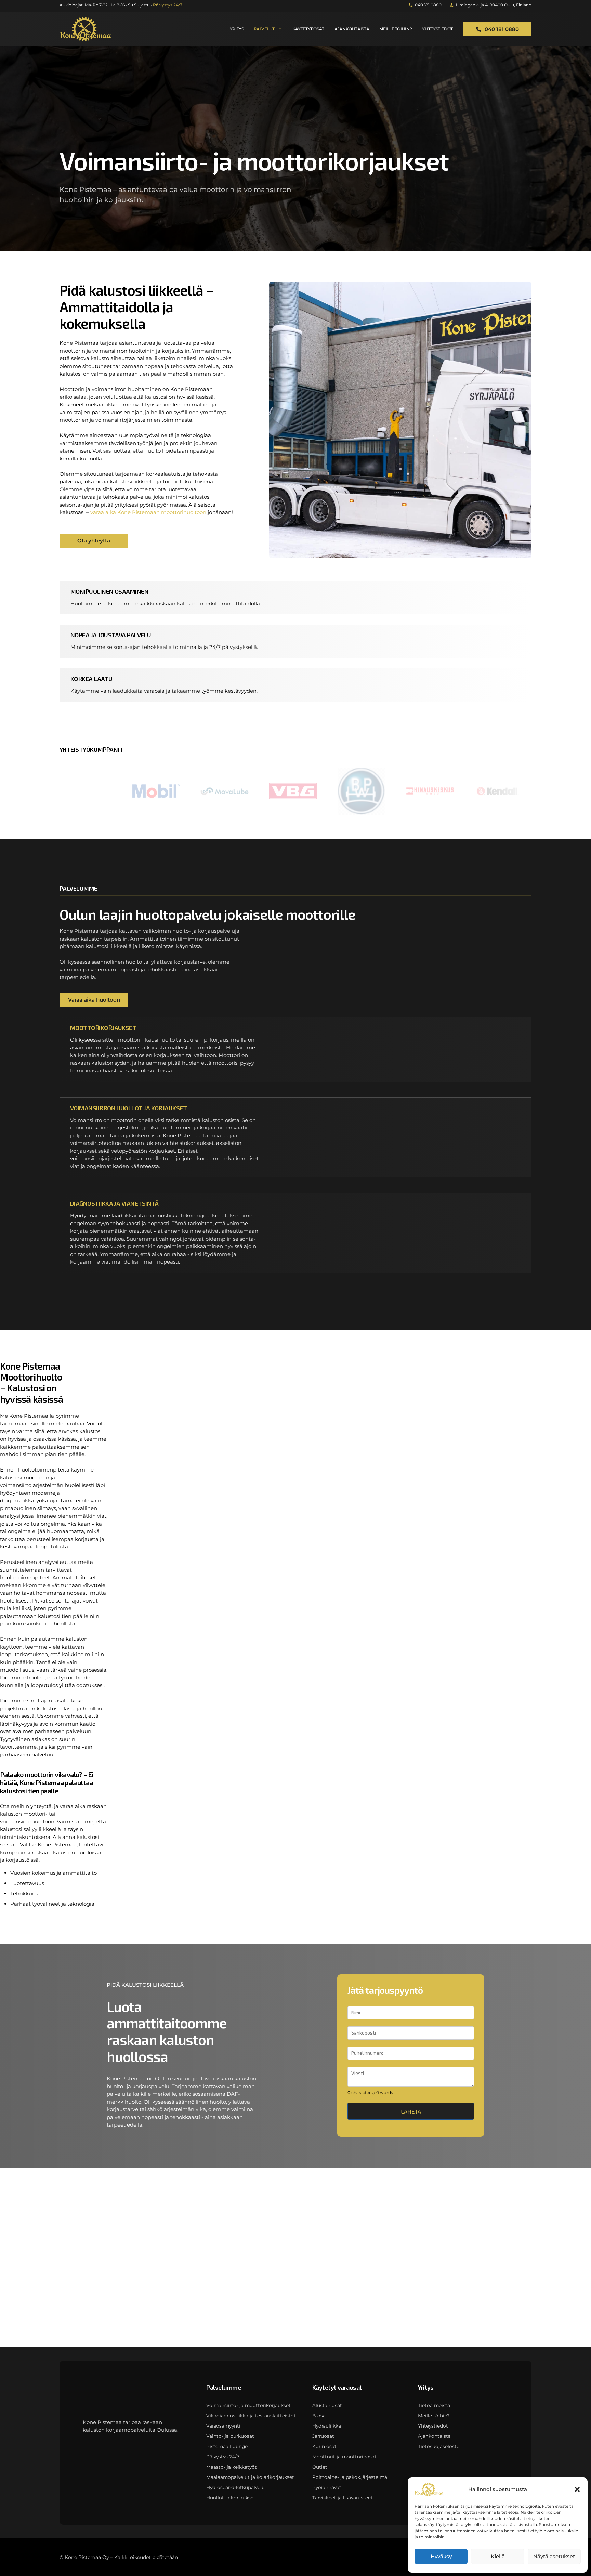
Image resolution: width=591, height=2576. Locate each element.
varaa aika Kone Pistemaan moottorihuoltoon (148, 512)
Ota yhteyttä (94, 541)
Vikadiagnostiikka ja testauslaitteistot (251, 2416)
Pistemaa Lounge (227, 2446)
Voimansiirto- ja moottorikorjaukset (248, 2405)
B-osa (319, 2416)
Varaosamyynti (223, 2426)
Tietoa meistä (434, 2405)
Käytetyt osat (308, 29)
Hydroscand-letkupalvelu (235, 2487)
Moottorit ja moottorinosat (344, 2457)
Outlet (320, 2467)
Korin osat (324, 2446)
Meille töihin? (396, 29)
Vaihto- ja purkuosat (230, 2436)
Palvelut (264, 29)
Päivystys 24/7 (223, 2457)
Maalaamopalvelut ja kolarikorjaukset (250, 2477)
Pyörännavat (327, 2487)
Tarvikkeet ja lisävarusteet (343, 2498)
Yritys (237, 29)
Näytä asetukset (554, 2556)
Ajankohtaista (352, 29)
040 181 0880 (502, 29)
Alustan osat (327, 2405)
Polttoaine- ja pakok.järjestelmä (350, 2477)
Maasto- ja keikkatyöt (232, 2467)
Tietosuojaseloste (439, 2446)
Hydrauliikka (327, 2426)
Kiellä (498, 2556)
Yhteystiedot (437, 29)
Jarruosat (323, 2436)
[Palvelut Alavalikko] (280, 29)
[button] (577, 2489)
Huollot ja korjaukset (231, 2498)
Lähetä (411, 2111)
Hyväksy (441, 2556)
